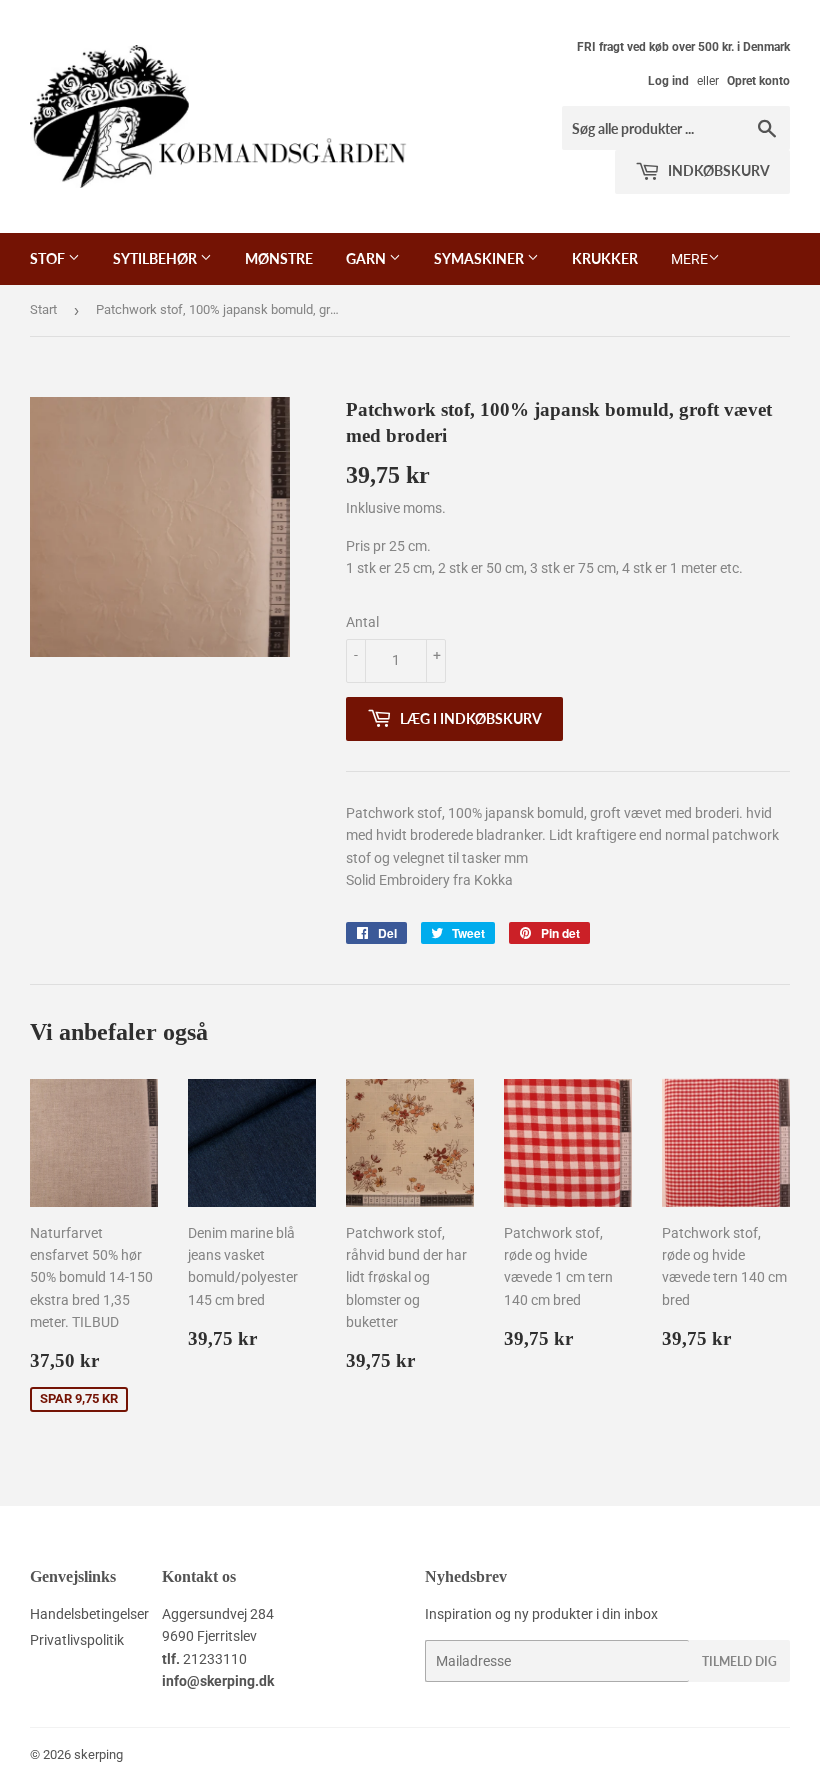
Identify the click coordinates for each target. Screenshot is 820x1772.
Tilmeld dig (739, 1661)
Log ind (668, 81)
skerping (98, 1754)
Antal (362, 622)
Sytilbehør (156, 258)
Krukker (605, 258)
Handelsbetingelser (89, 1614)
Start (43, 309)
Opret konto (758, 81)
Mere (689, 259)
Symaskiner (480, 258)
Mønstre (279, 258)
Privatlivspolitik (77, 1640)
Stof (49, 258)
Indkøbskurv (717, 170)
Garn (367, 258)
